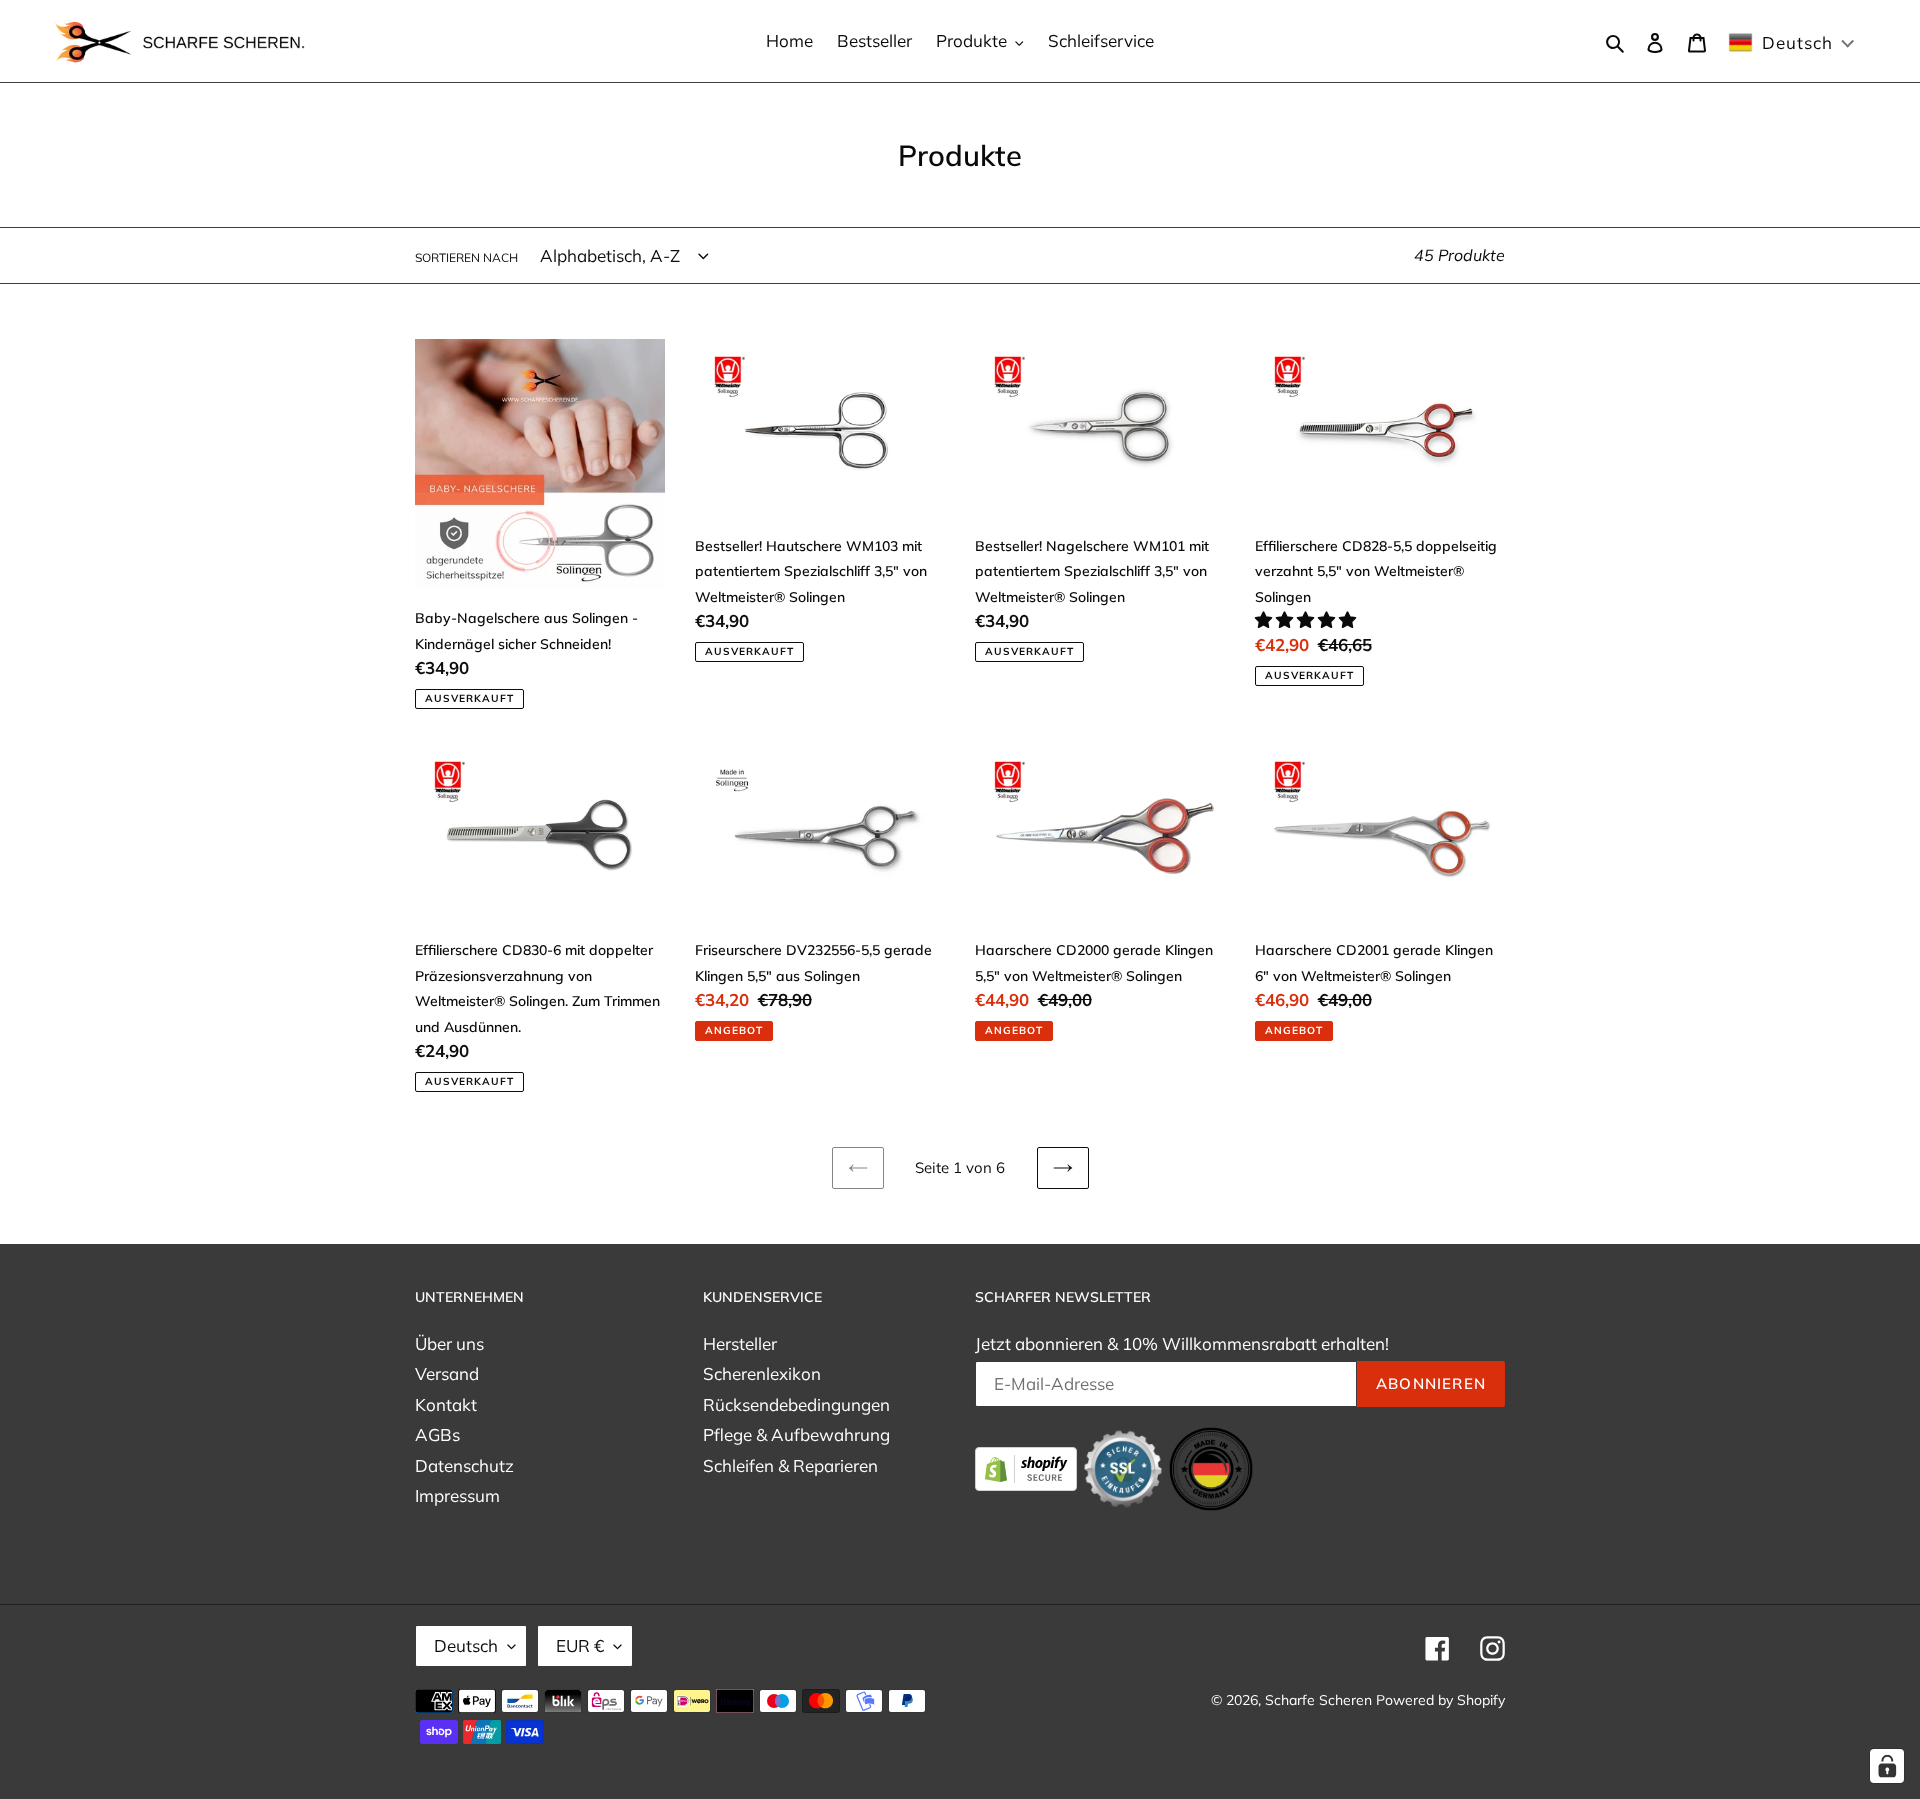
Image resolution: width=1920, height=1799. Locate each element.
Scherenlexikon (762, 1373)
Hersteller (740, 1343)
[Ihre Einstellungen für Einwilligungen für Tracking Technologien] (1887, 1766)
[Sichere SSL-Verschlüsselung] (1125, 1466)
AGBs (437, 1434)
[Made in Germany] (1211, 1466)
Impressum (457, 1495)
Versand (447, 1373)
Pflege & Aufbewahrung (796, 1434)
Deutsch (466, 1645)
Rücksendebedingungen (796, 1404)
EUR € (580, 1645)
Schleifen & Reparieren (790, 1465)
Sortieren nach (466, 257)
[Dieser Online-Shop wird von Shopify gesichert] (1028, 1466)
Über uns (449, 1343)
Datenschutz (464, 1465)
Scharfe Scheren (1318, 1700)
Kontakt (446, 1404)
